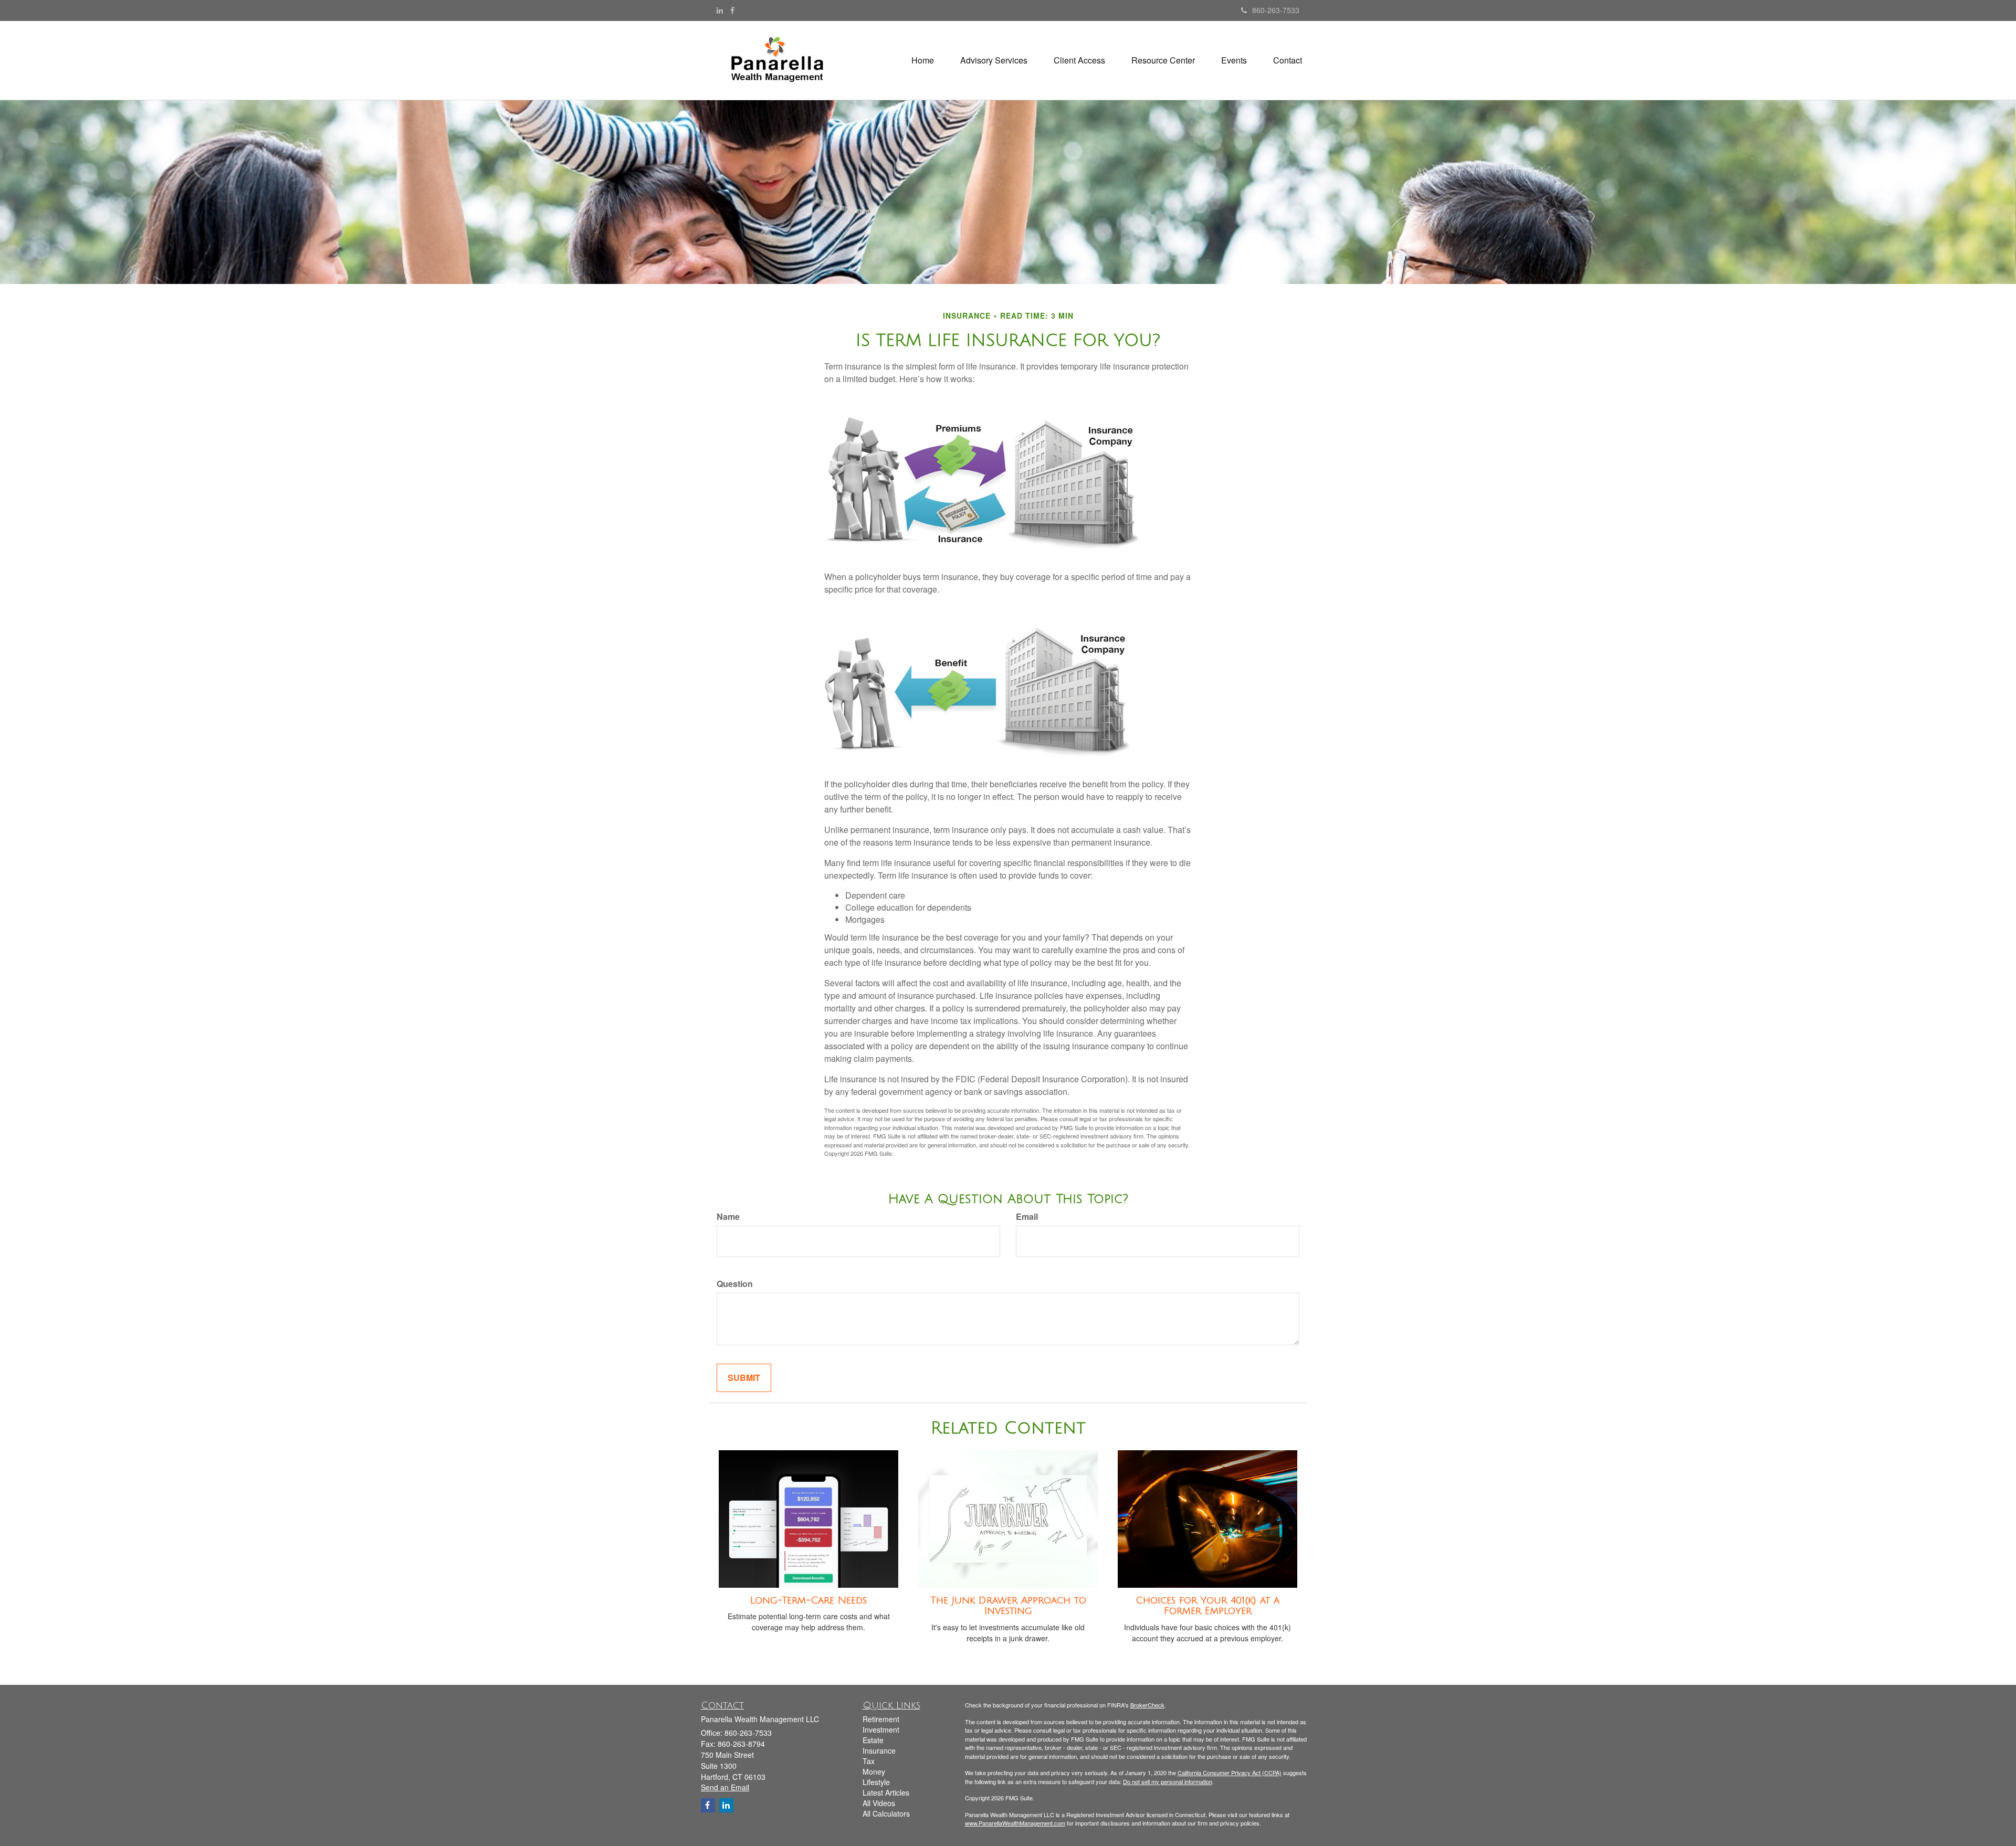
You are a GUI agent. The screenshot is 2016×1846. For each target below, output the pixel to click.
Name (728, 1217)
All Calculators (886, 1813)
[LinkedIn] (720, 10)
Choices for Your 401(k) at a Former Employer (1207, 1606)
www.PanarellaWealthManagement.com (1015, 1823)
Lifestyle (876, 1782)
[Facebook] (732, 10)
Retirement (881, 1719)
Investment (881, 1729)
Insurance (879, 1750)
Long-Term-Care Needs (808, 1600)
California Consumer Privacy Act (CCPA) (1230, 1773)
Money (874, 1771)
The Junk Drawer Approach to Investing (1008, 1606)
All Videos (879, 1803)
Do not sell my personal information (1168, 1781)
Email (1027, 1217)
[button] (994, 60)
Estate (873, 1740)
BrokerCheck (1147, 1705)
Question (735, 1284)
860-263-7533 (1276, 10)
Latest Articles (886, 1792)
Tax (869, 1761)
